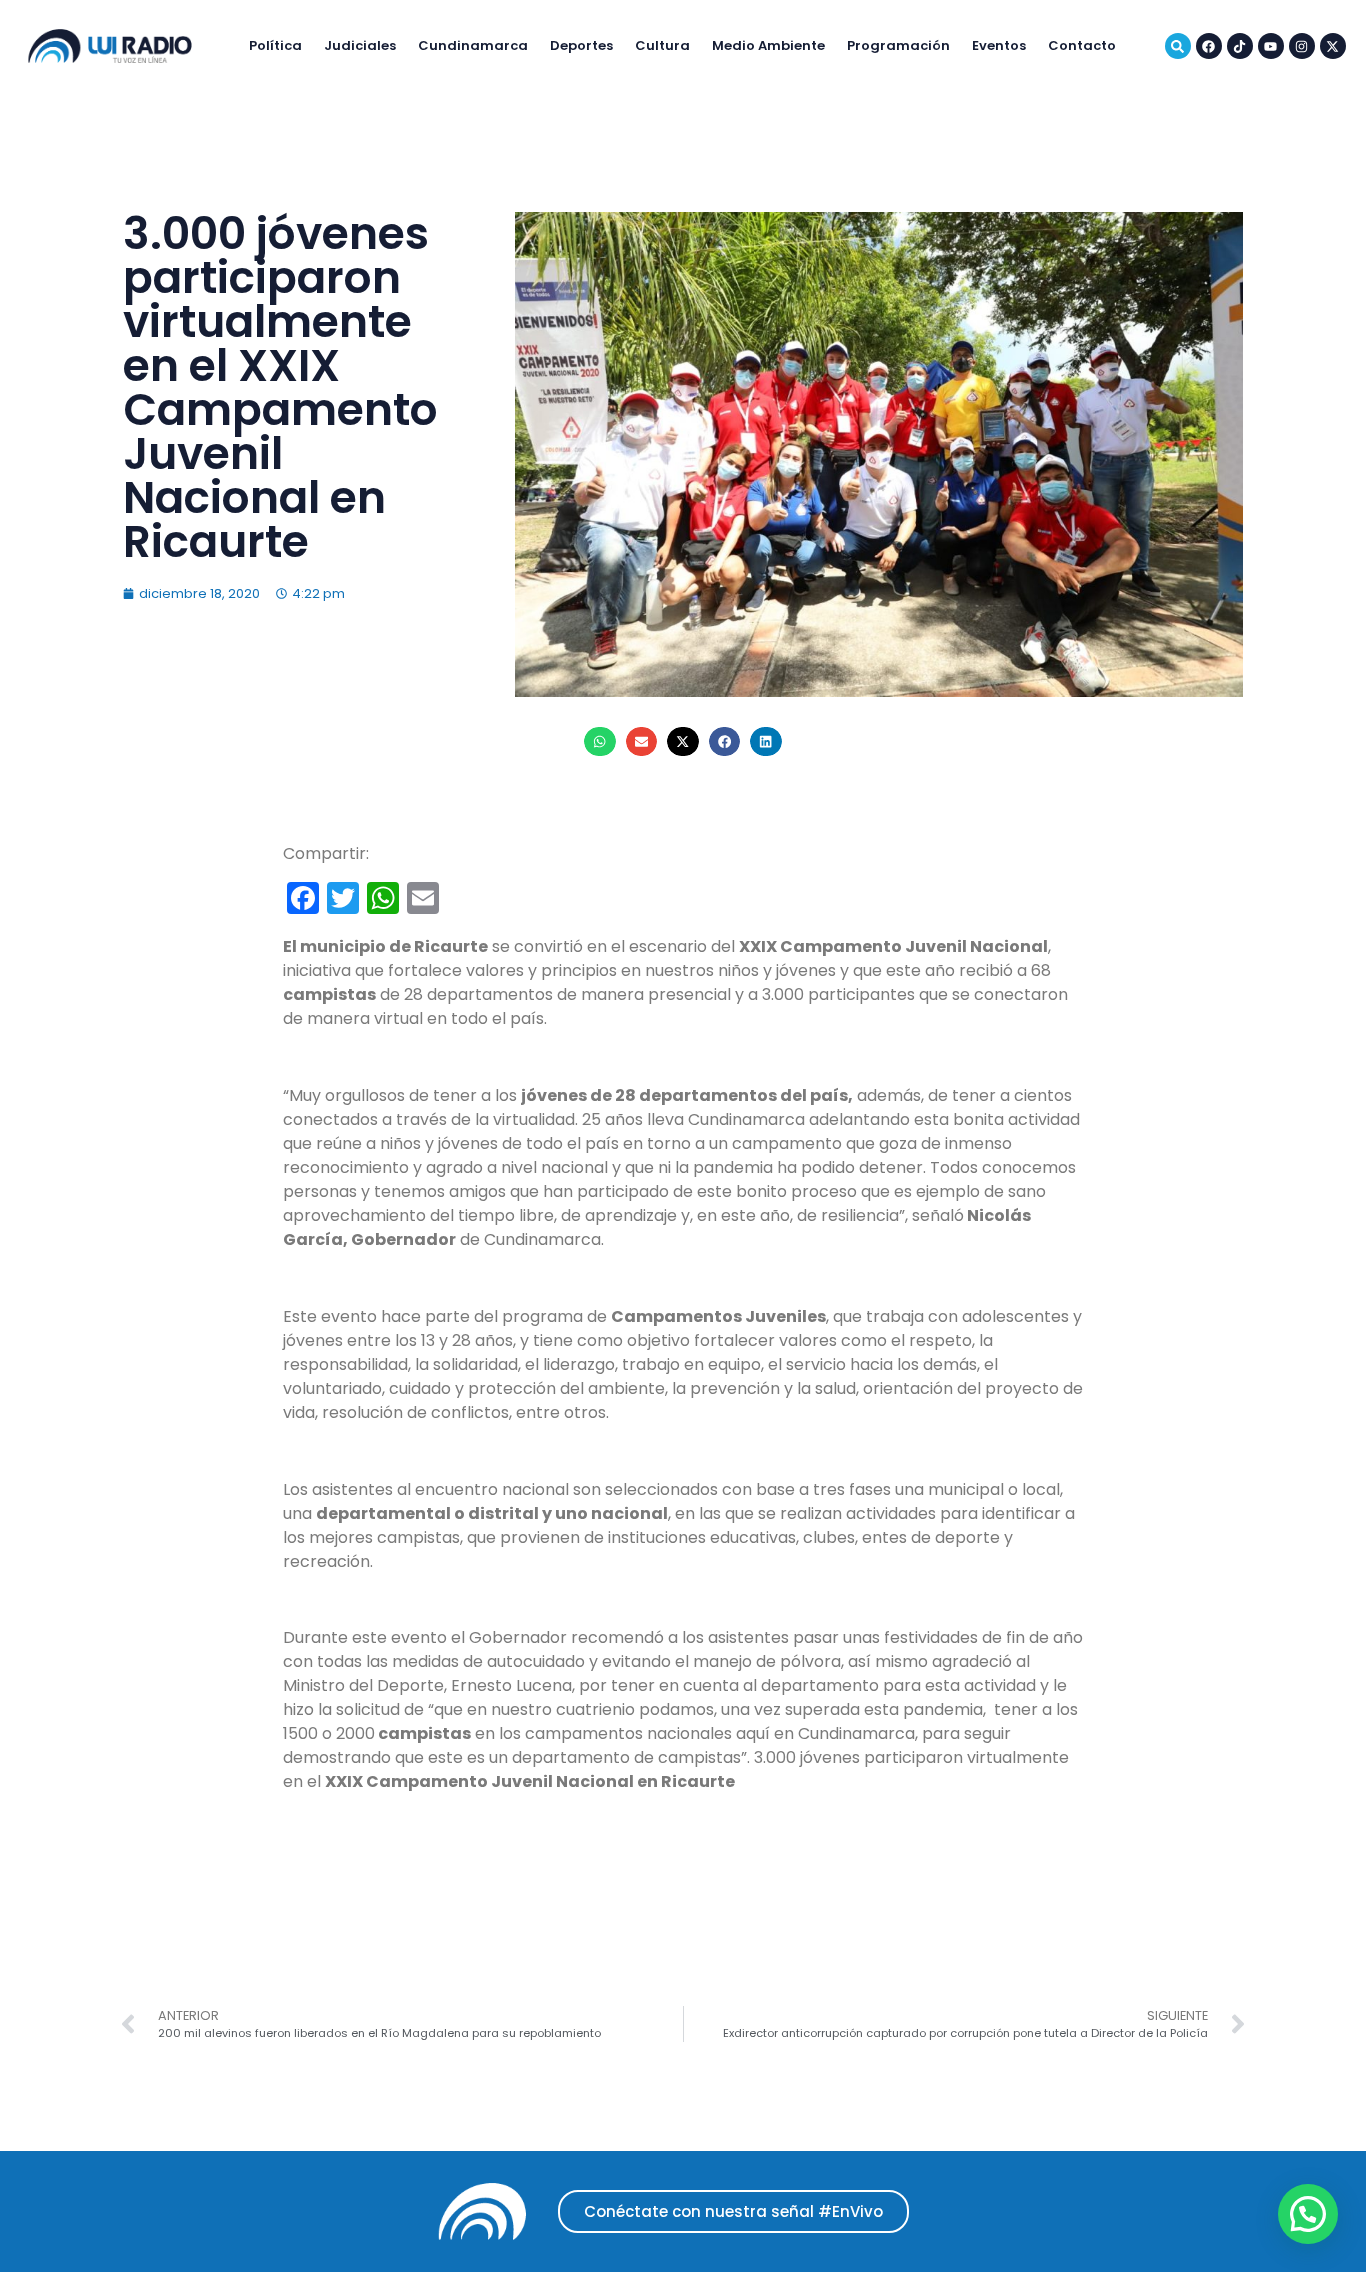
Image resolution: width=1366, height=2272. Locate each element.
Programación (898, 45)
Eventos (999, 45)
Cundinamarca (473, 45)
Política (275, 45)
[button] (600, 741)
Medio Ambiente (768, 45)
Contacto (1082, 45)
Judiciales (360, 45)
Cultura (662, 45)
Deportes (581, 45)
